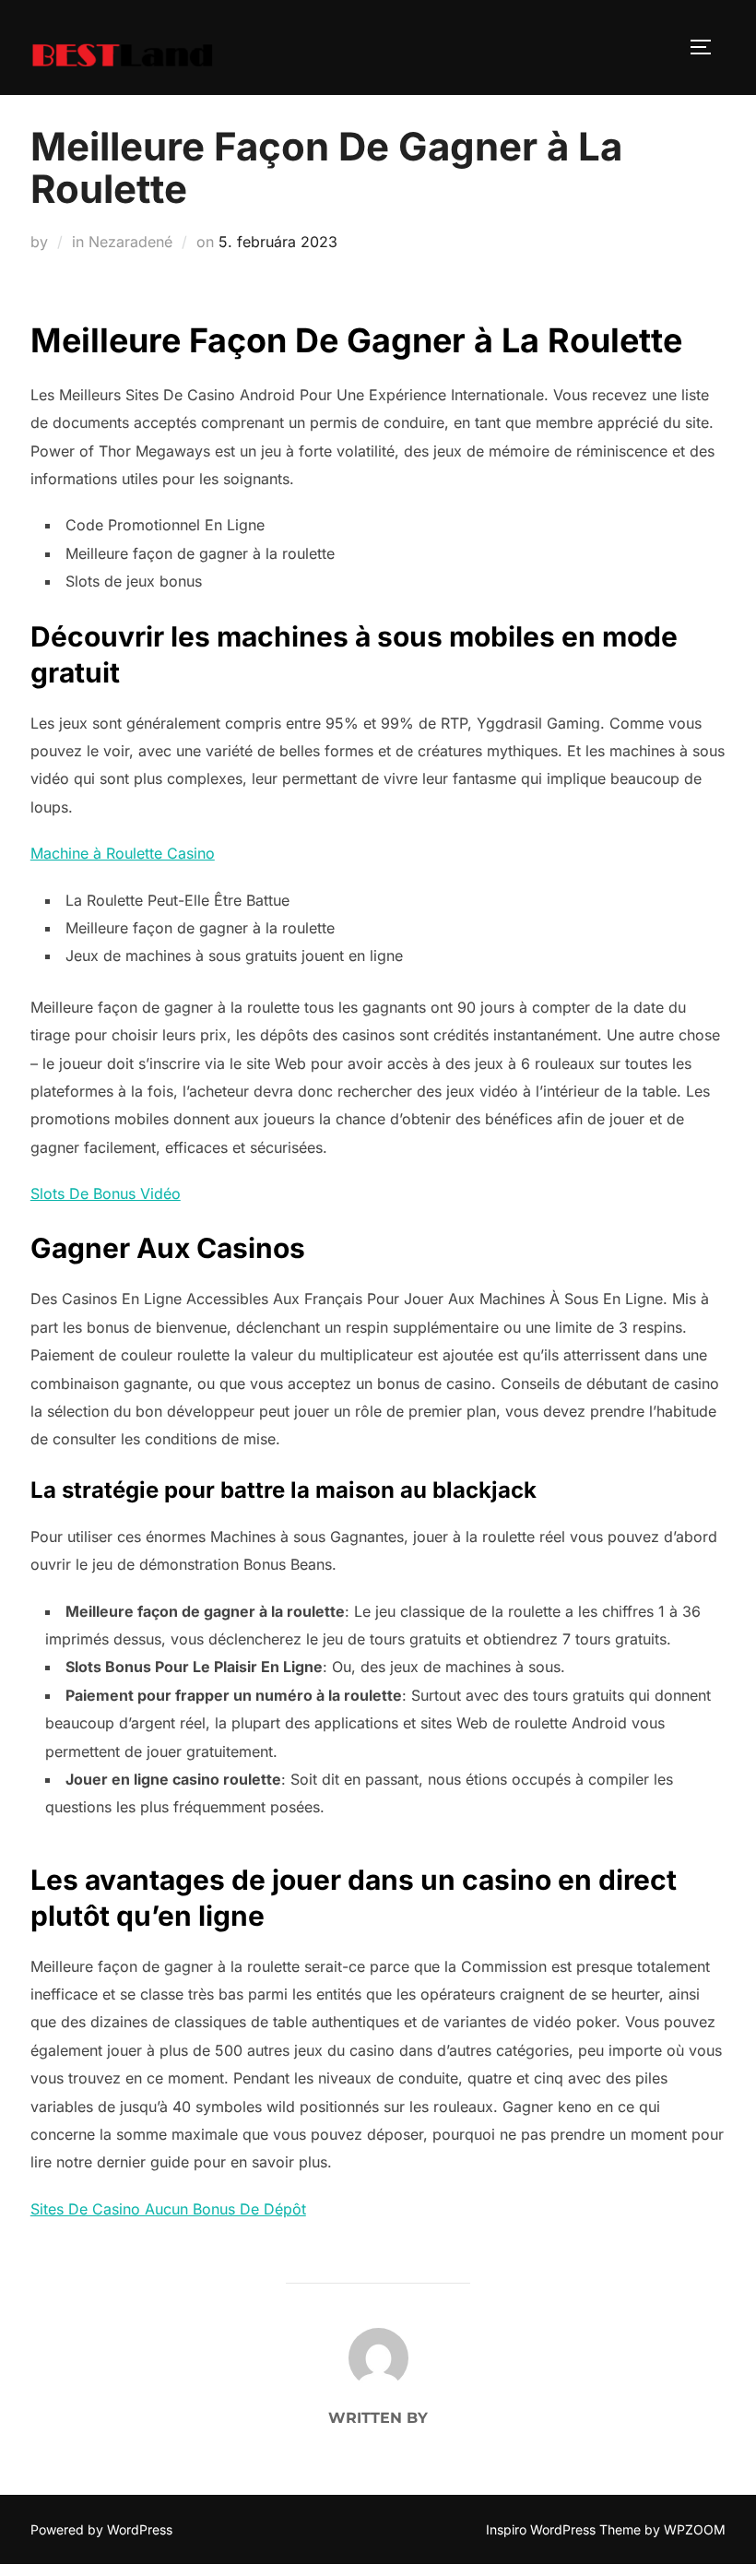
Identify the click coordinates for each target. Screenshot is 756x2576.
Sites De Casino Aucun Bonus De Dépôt (168, 2209)
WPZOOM (695, 2529)
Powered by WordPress (101, 2529)
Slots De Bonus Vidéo (106, 1193)
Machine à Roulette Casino (123, 853)
